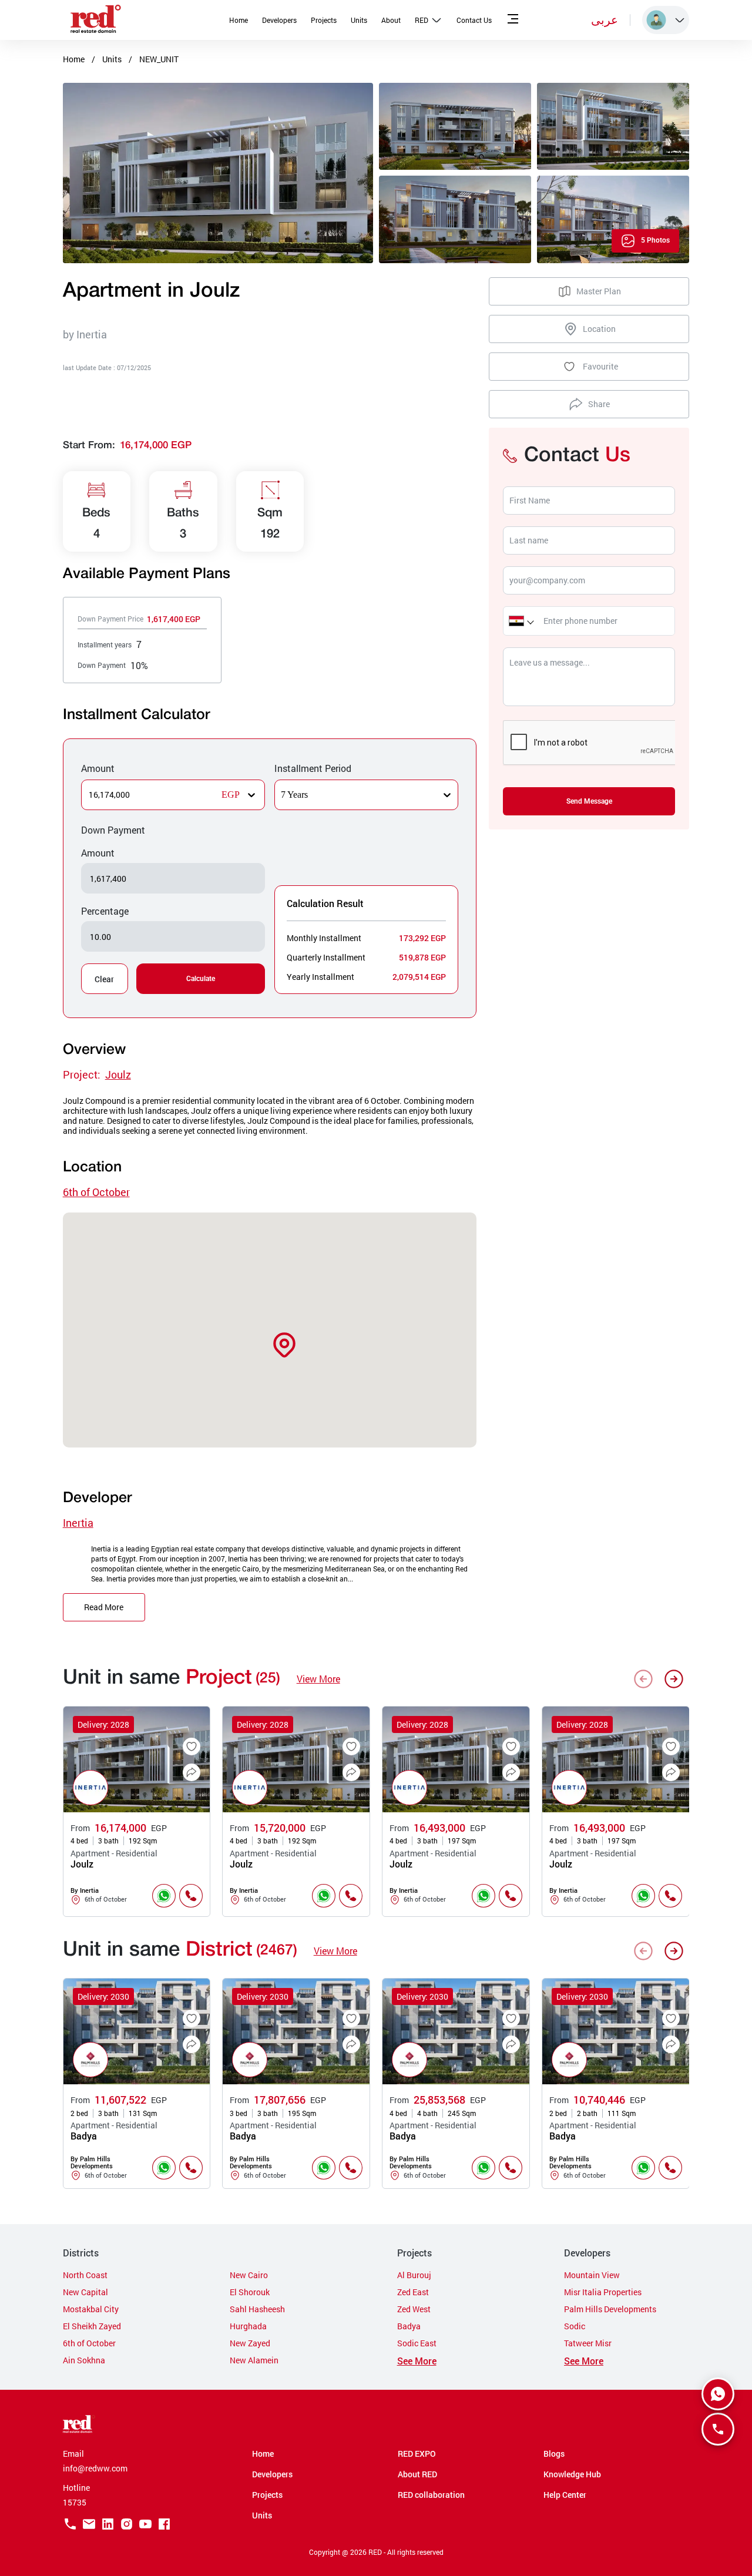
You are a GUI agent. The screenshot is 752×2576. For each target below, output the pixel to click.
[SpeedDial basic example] (718, 2394)
